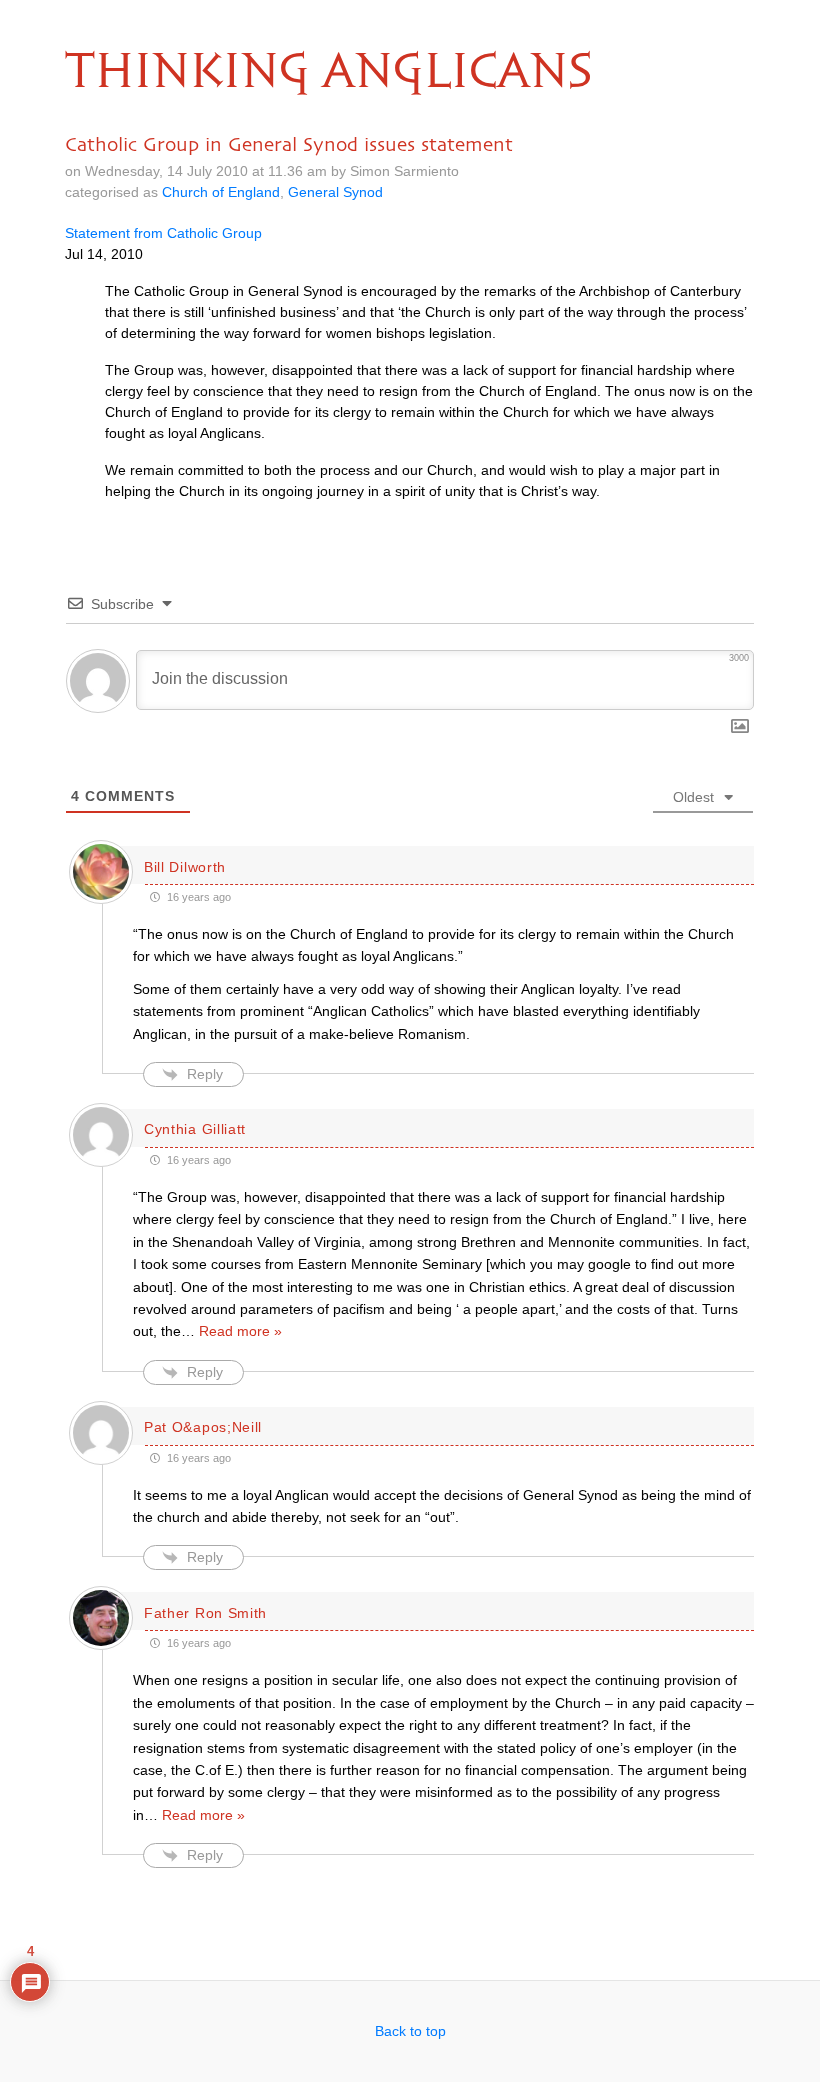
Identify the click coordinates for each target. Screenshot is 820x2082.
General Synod (335, 192)
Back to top (410, 2031)
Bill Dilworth (185, 867)
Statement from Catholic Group (163, 233)
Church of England (221, 192)
